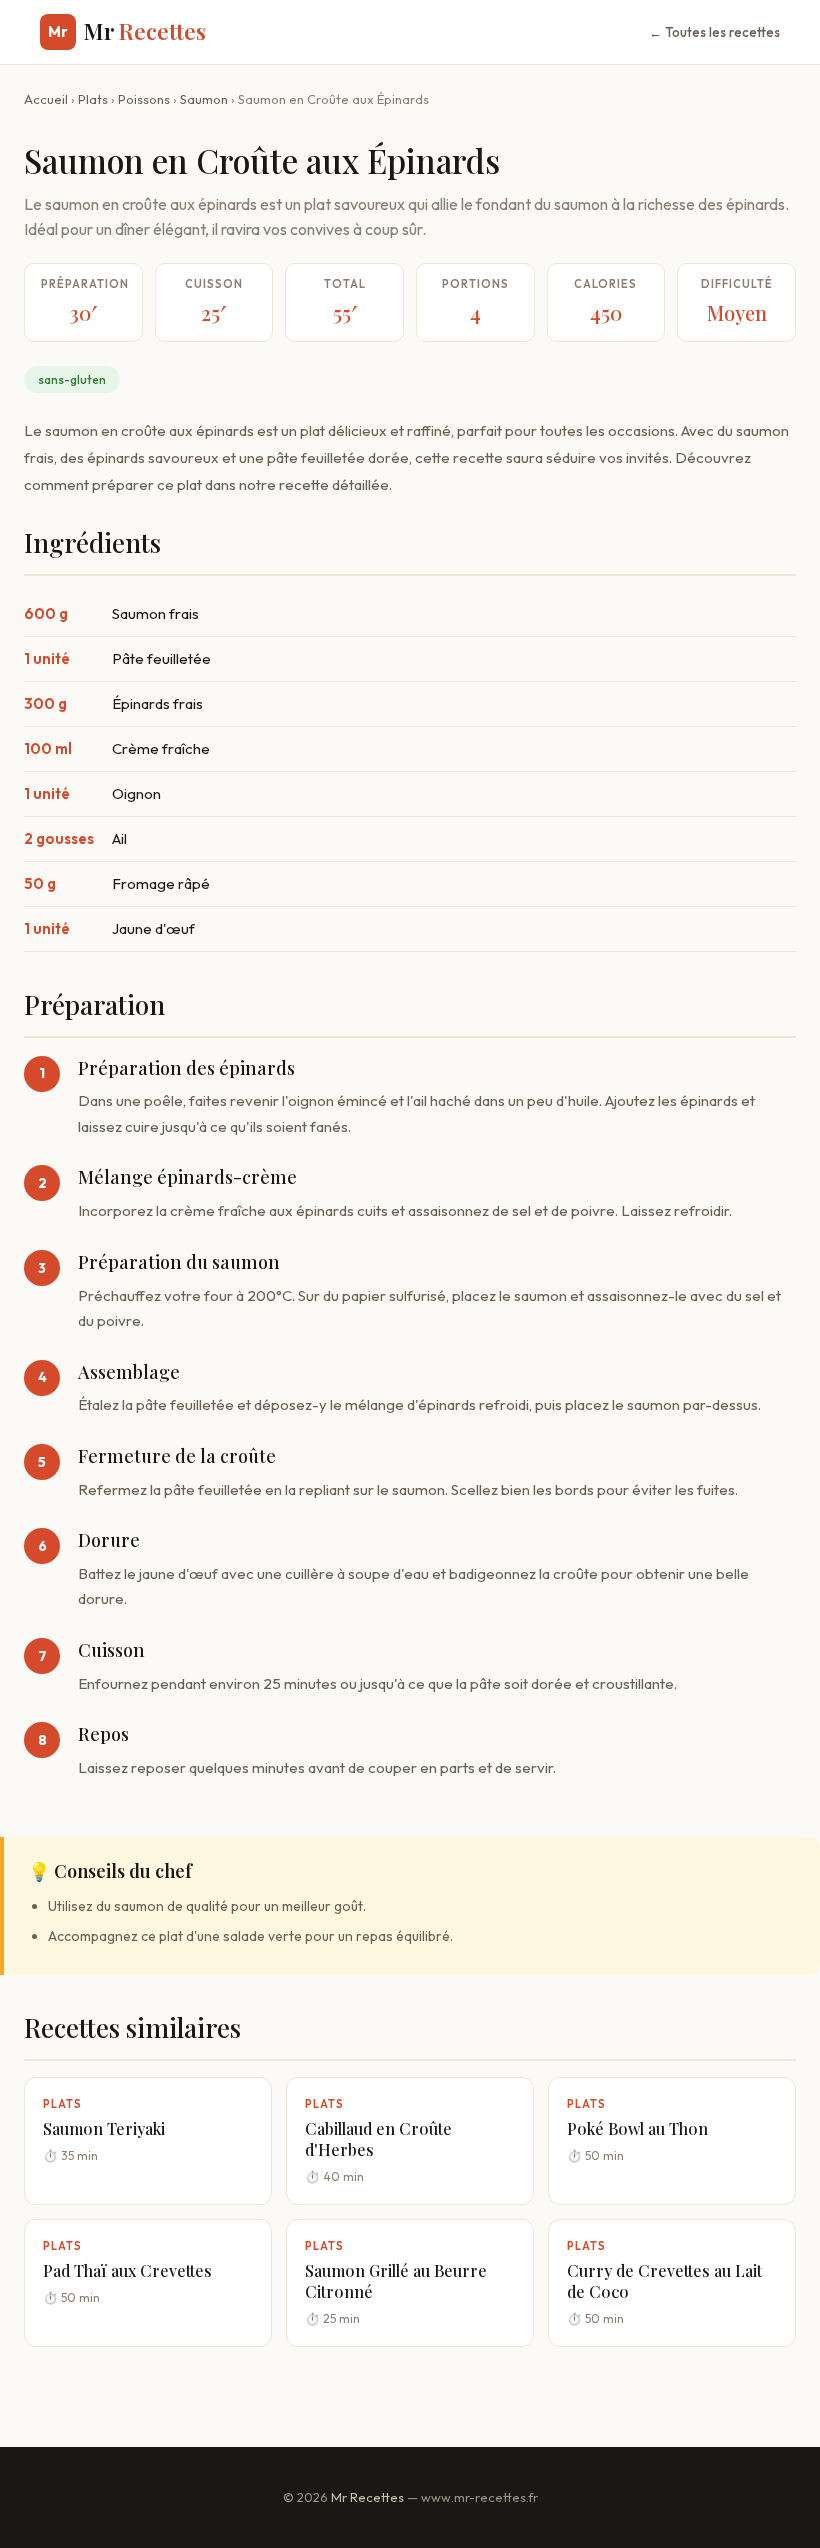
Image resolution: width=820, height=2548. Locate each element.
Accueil (46, 99)
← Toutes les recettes (714, 32)
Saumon (204, 99)
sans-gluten (72, 379)
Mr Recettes (367, 2497)
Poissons (144, 99)
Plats (93, 99)
